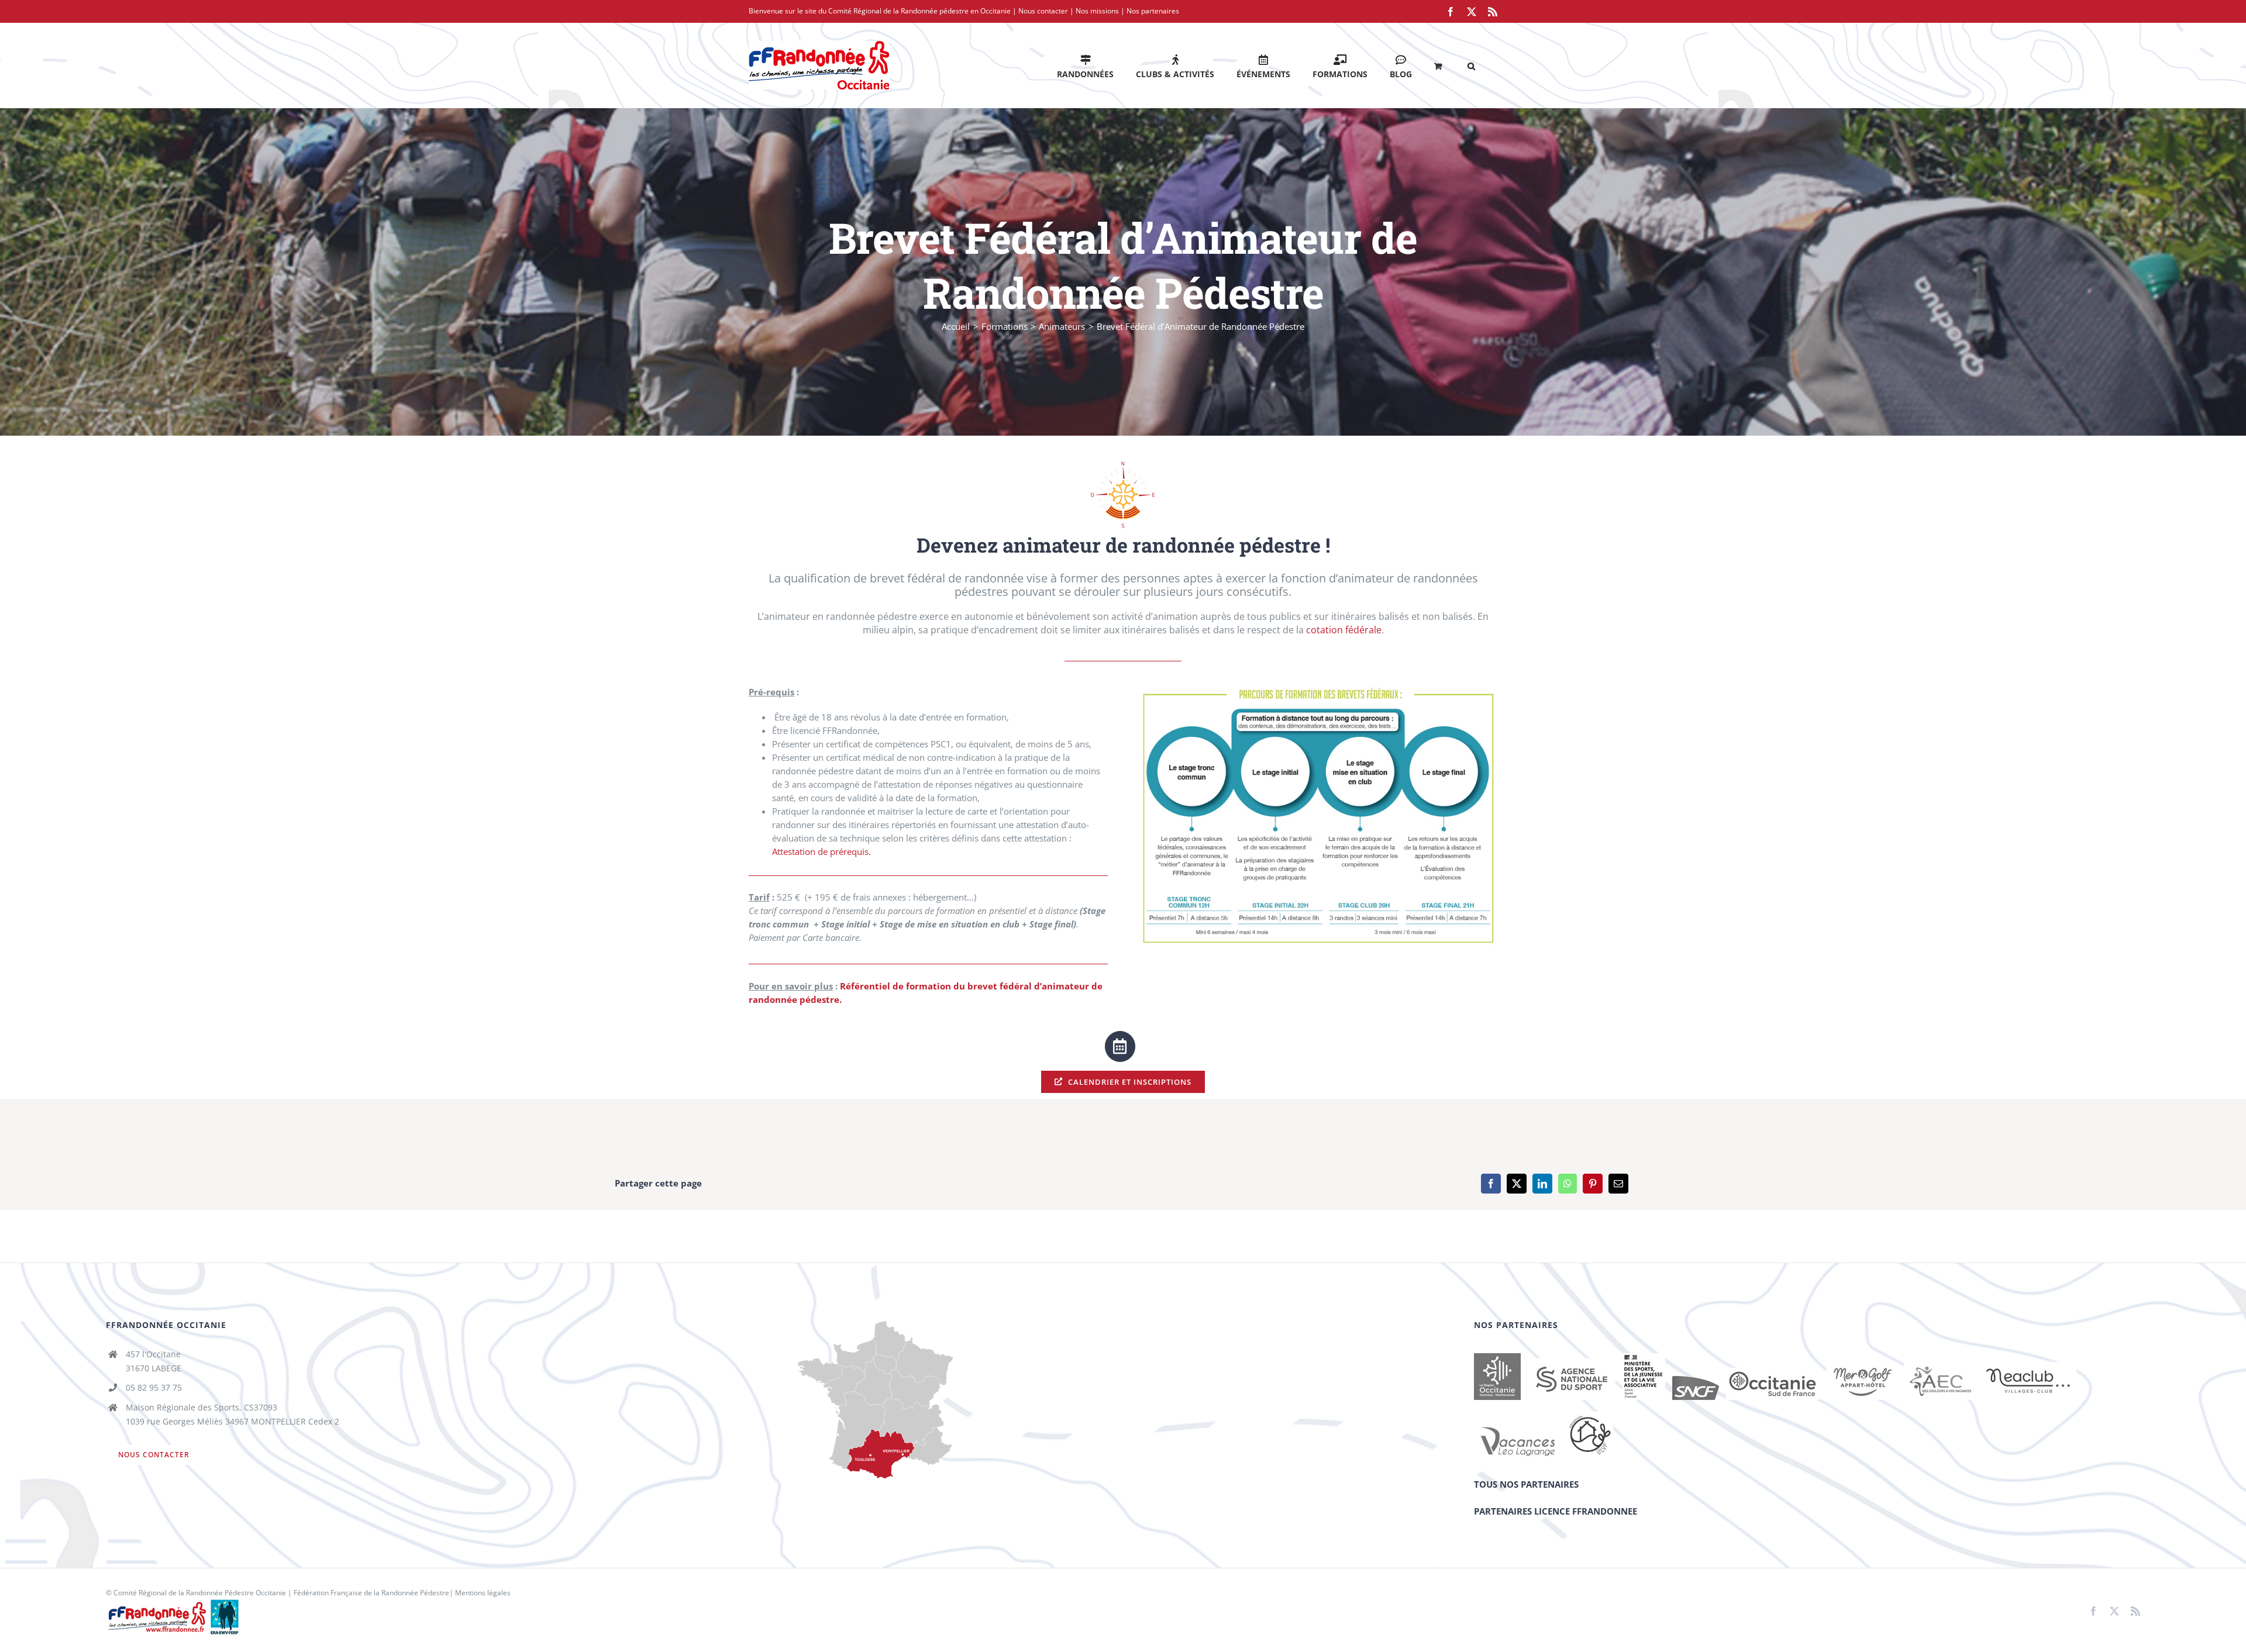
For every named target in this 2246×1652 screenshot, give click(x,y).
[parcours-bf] (1318, 689)
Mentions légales (483, 1593)
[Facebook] (1491, 1184)
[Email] (1618, 1184)
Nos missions (1097, 11)
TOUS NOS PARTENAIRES (1526, 1484)
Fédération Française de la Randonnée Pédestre (371, 1593)
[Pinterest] (1593, 1184)
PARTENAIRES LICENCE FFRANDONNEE (1556, 1511)
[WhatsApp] (1568, 1184)
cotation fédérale (1344, 630)
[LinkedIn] (1542, 1184)
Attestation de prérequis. (821, 851)
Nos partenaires (1153, 11)
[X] (1517, 1184)
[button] (1471, 65)
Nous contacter (1043, 11)
